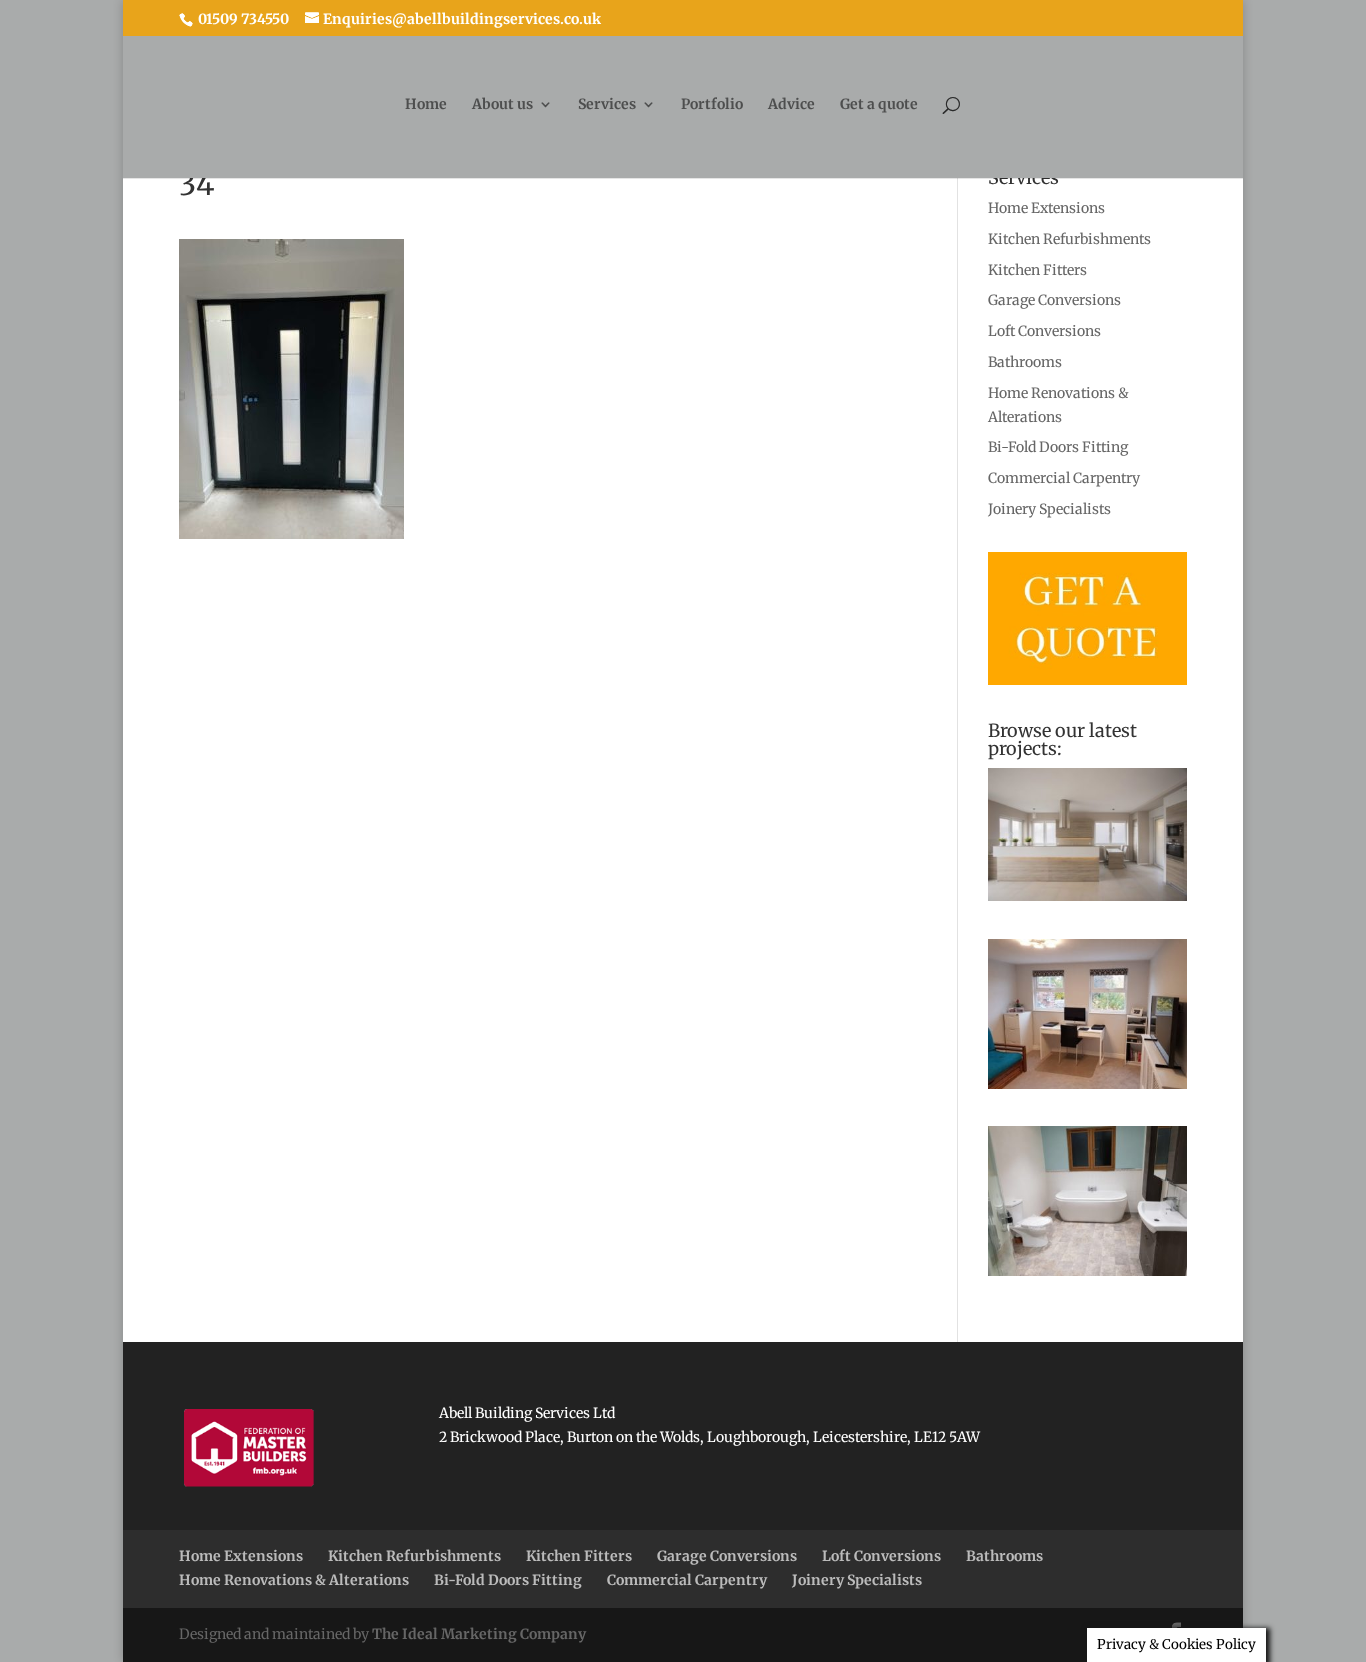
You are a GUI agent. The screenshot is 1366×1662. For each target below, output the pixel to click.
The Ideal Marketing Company (479, 1634)
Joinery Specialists (1049, 509)
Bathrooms (1025, 362)
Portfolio (712, 105)
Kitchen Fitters (1037, 270)
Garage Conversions (1054, 300)
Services (607, 105)
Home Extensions (1046, 208)
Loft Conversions (1044, 331)
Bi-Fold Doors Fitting (1058, 447)
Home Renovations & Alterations (294, 1580)
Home (426, 105)
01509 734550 (242, 19)
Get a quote (879, 105)
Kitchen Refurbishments (1069, 239)
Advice (791, 105)
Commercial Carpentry (1064, 478)
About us (502, 105)
